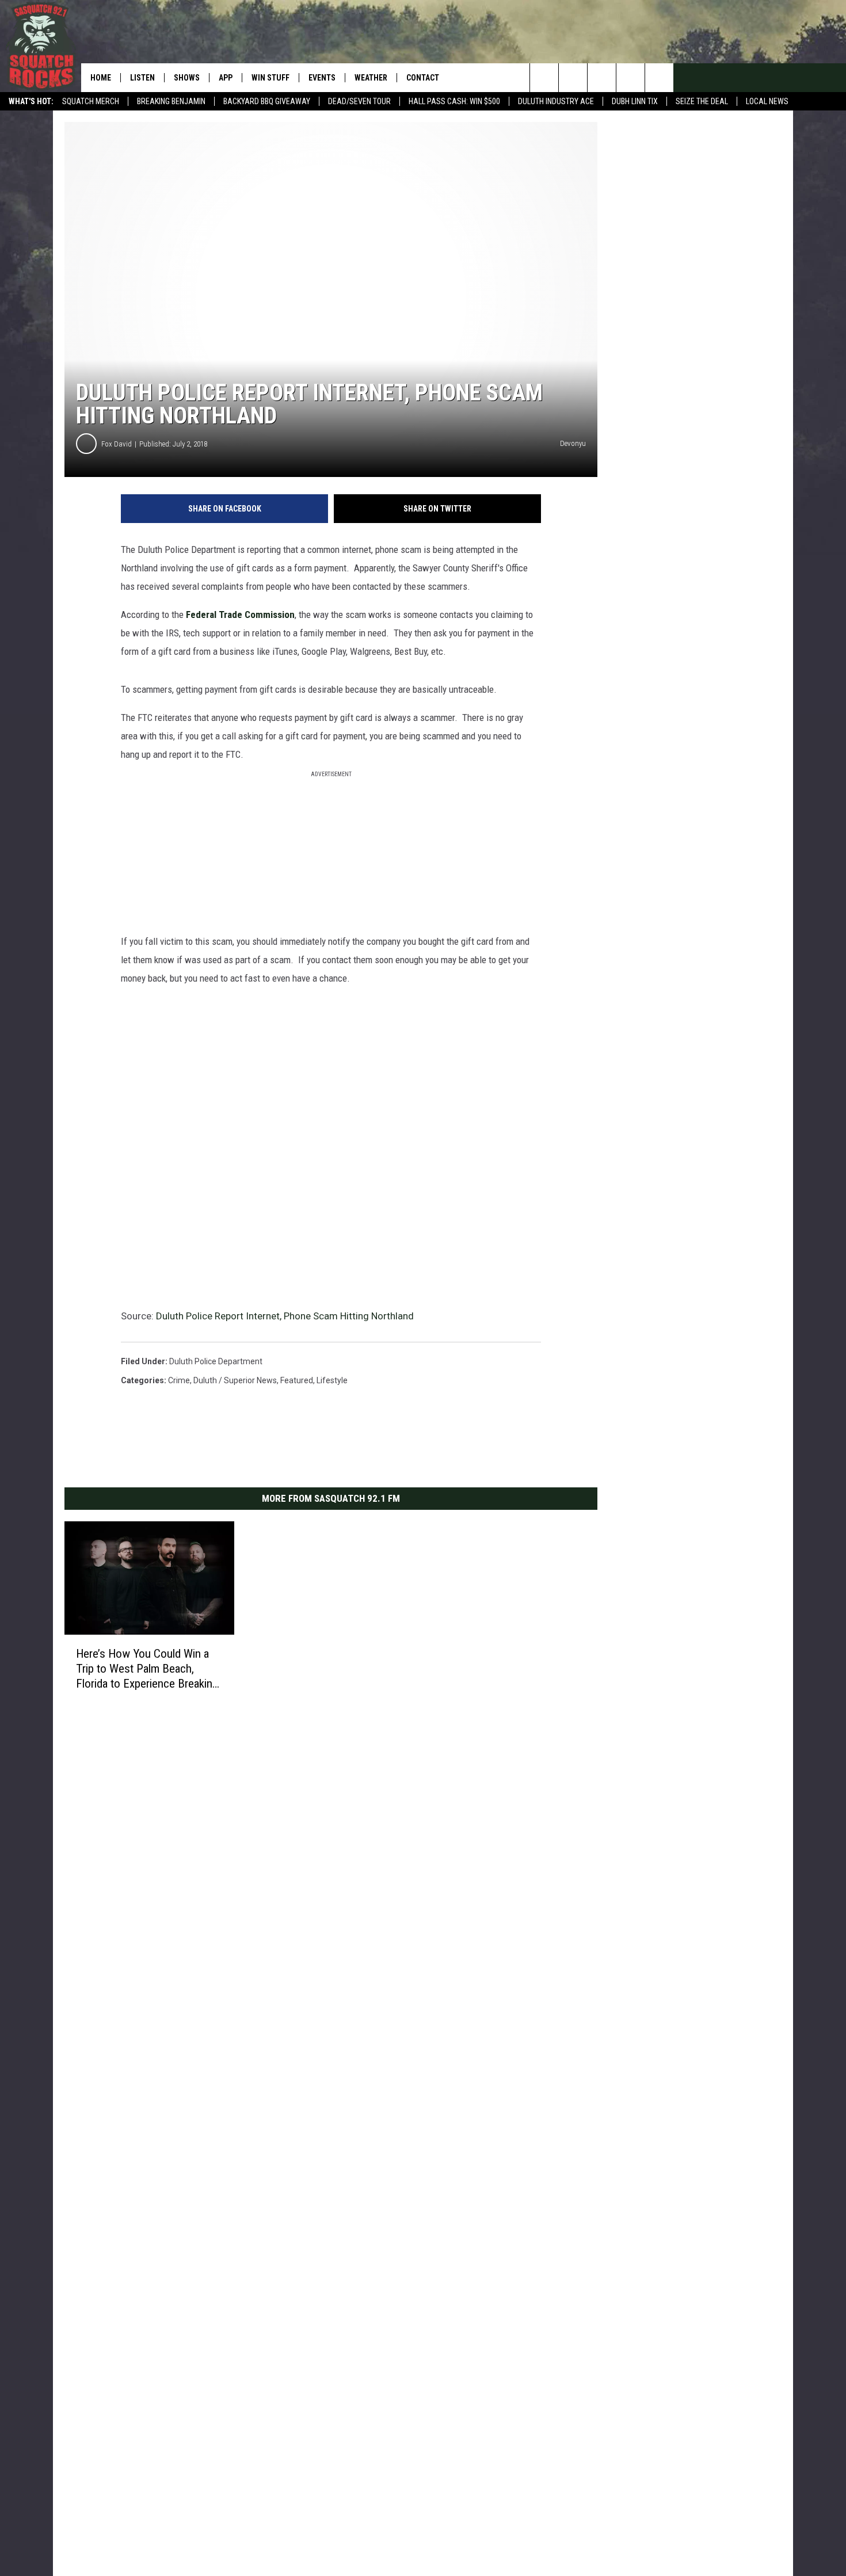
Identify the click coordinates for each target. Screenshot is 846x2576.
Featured (297, 1380)
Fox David (117, 444)
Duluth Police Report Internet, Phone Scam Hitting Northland (285, 1316)
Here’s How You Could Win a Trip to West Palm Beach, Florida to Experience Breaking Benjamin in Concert (147, 1669)
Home (101, 78)
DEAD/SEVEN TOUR (359, 101)
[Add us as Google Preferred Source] (573, 78)
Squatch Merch (91, 101)
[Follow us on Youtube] (659, 78)
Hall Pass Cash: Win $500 (454, 101)
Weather (371, 78)
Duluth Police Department (216, 1361)
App (226, 78)
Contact (423, 78)
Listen (142, 78)
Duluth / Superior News (235, 1380)
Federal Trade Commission (240, 615)
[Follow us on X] (630, 78)
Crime (179, 1380)
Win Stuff (270, 78)
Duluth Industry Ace (556, 101)
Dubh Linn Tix (635, 101)
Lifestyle (332, 1380)
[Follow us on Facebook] (602, 78)
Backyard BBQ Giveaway (267, 101)
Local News (767, 101)
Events (322, 78)
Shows (187, 78)
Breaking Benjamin (171, 101)
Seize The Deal (702, 101)
